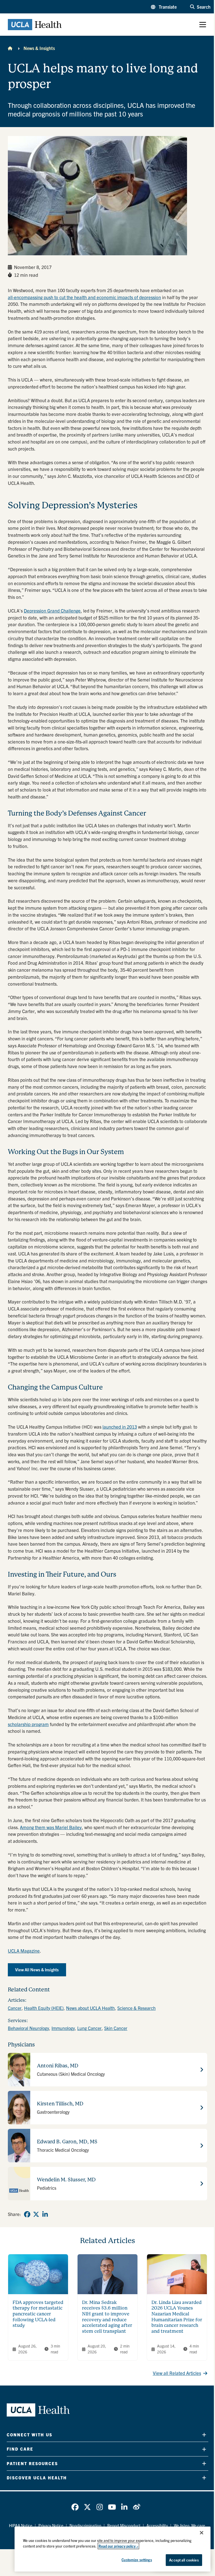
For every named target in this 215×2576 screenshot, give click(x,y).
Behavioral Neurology (28, 2028)
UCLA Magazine (24, 1951)
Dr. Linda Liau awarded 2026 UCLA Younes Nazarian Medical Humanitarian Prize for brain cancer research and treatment (177, 2317)
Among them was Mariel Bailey (51, 1827)
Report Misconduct (124, 2525)
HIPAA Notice (21, 2525)
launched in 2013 (120, 1427)
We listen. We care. (190, 2525)
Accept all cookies (184, 2560)
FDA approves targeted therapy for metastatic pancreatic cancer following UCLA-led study (38, 2314)
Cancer (15, 2008)
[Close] (202, 2533)
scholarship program (28, 1724)
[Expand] (204, 2435)
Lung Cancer (89, 2028)
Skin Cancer (116, 2028)
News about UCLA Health (90, 2008)
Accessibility (157, 2525)
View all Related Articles (177, 2373)
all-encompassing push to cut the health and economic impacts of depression (84, 297)
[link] (27, 2214)
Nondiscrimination (85, 2525)
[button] (164, 7)
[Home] (10, 48)
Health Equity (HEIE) (44, 2008)
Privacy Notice (51, 2525)
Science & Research (136, 2008)
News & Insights (39, 48)
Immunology (63, 2028)
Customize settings (137, 2560)
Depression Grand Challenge (52, 611)
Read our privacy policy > (118, 2546)
